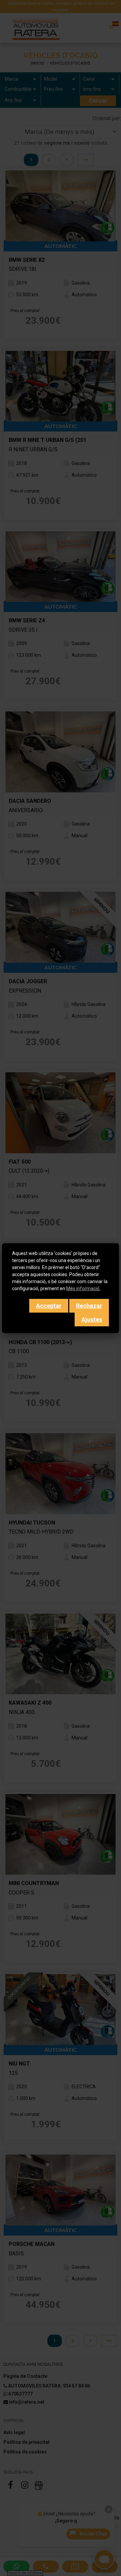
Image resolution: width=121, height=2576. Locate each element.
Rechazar (89, 1306)
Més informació (83, 1289)
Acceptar (49, 1306)
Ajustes (92, 1319)
